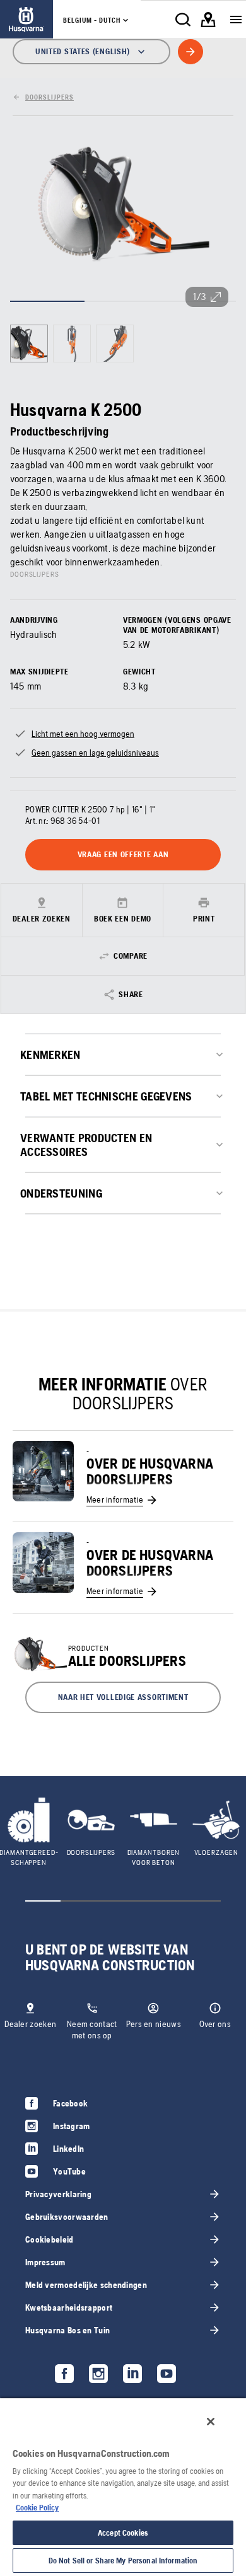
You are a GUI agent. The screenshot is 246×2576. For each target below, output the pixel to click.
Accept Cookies (123, 2533)
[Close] (211, 2422)
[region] (123, 2486)
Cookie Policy (37, 2508)
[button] (123, 1697)
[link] (26, 19)
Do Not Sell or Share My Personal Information (123, 2561)
